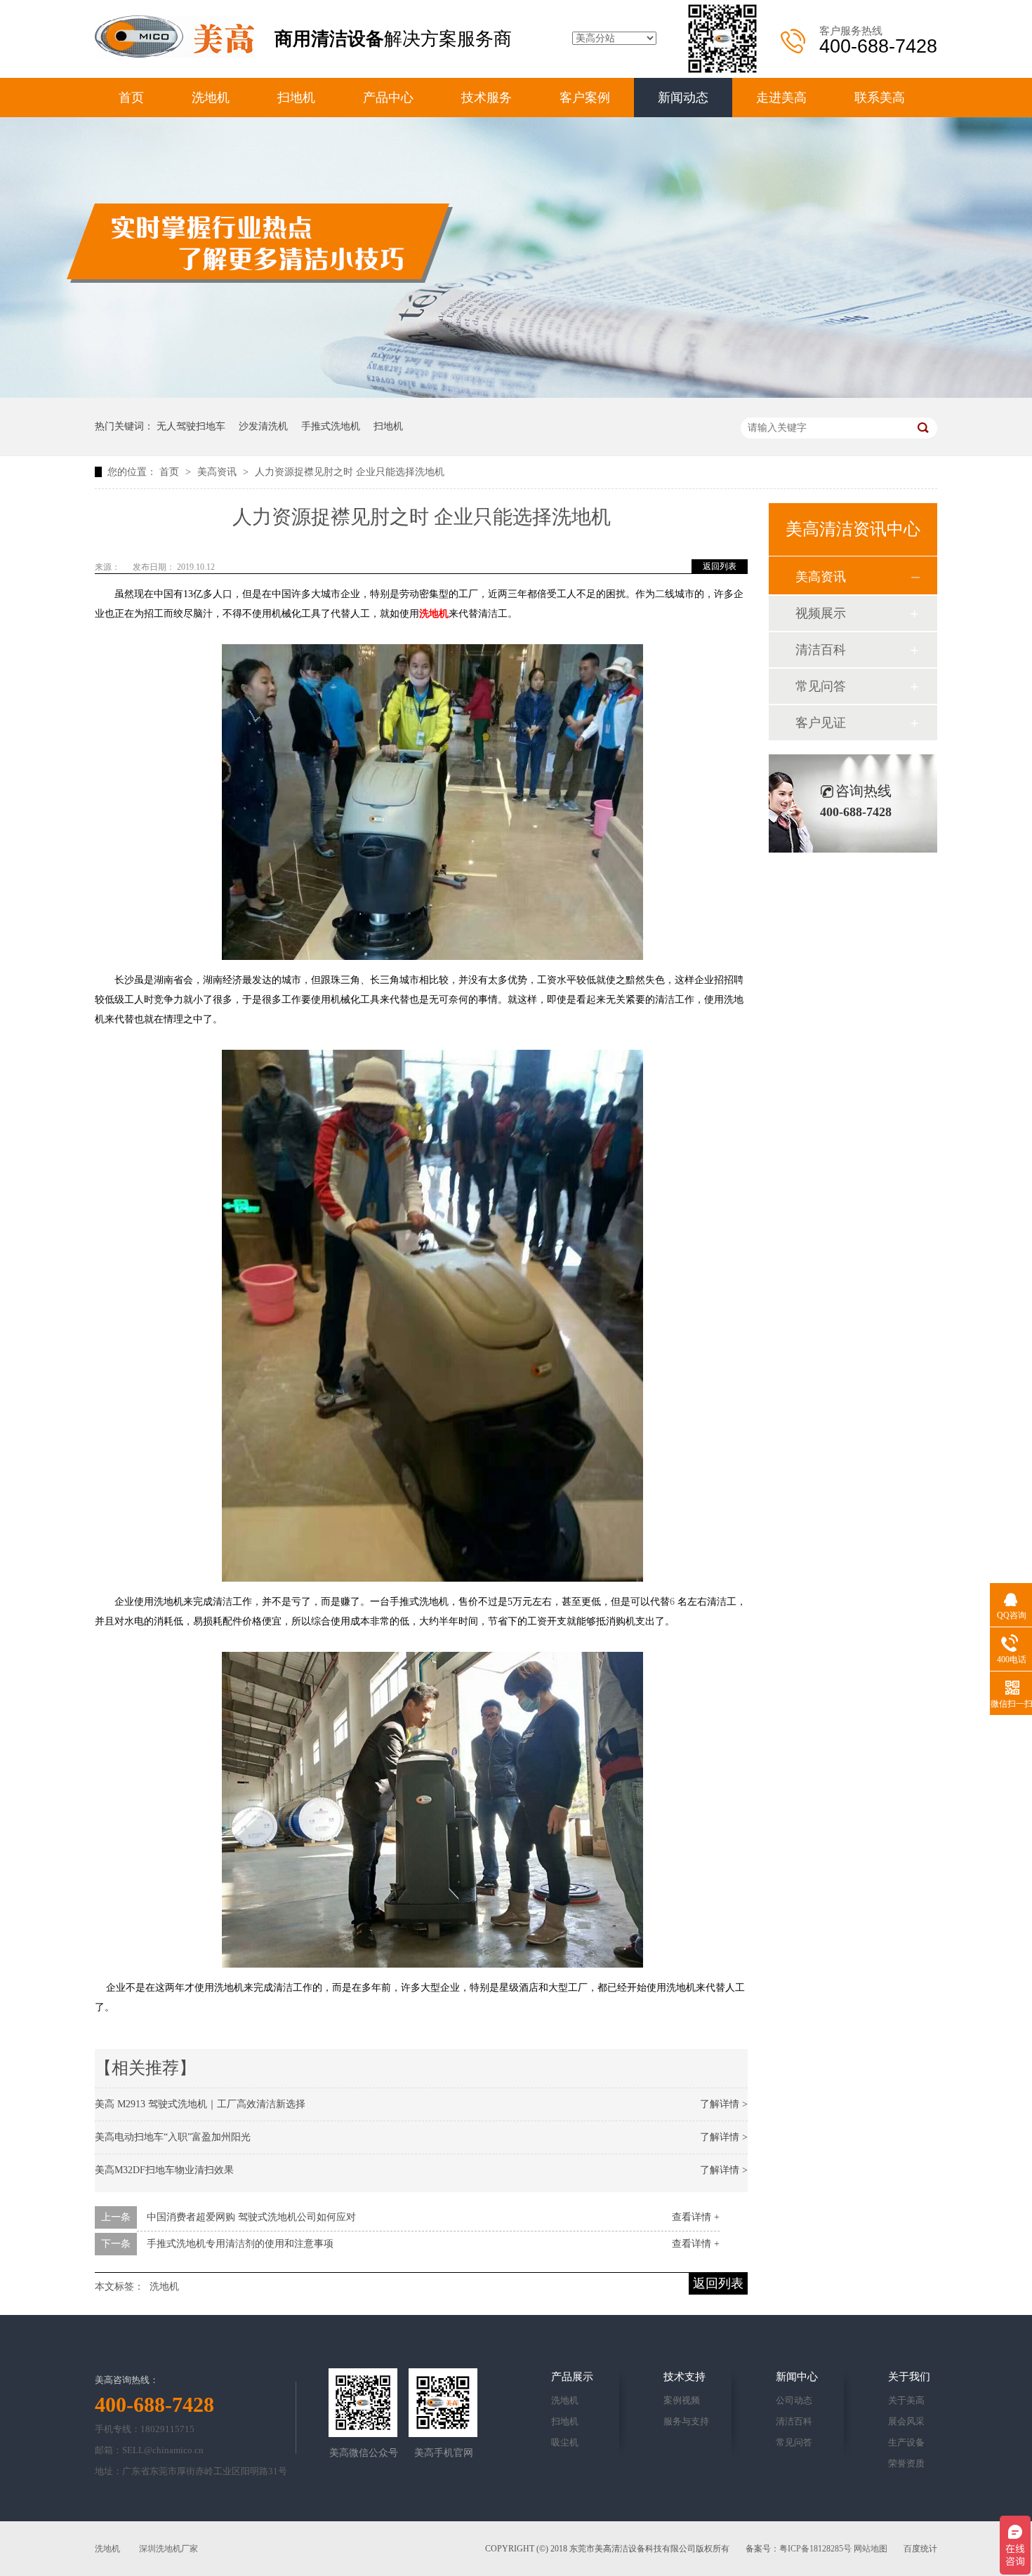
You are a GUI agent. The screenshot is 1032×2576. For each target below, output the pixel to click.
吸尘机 (565, 2442)
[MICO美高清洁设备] (174, 54)
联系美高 (880, 98)
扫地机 (296, 98)
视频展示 (821, 613)
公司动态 (794, 2400)
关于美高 (906, 2400)
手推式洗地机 (331, 426)
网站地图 (871, 2549)
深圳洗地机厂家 (168, 2549)
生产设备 (906, 2442)
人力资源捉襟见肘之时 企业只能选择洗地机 (350, 472)
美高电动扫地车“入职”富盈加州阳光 (173, 2137)
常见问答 (821, 686)
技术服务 (487, 98)
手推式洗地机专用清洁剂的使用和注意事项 (240, 2244)
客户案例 (585, 98)
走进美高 (781, 98)
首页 (131, 98)
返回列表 (720, 566)
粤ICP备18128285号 (815, 2549)
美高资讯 (218, 472)
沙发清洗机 (263, 426)
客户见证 (821, 723)
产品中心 (388, 98)
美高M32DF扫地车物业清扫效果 (164, 2170)
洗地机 (211, 98)
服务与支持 (686, 2421)
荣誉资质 (906, 2463)
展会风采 (906, 2421)
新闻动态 (683, 98)
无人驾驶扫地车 (191, 426)
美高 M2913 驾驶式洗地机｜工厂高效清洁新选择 (200, 2104)
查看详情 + (696, 2217)
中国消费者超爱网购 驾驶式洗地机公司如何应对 (251, 2217)
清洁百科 (821, 650)
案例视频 (682, 2400)
